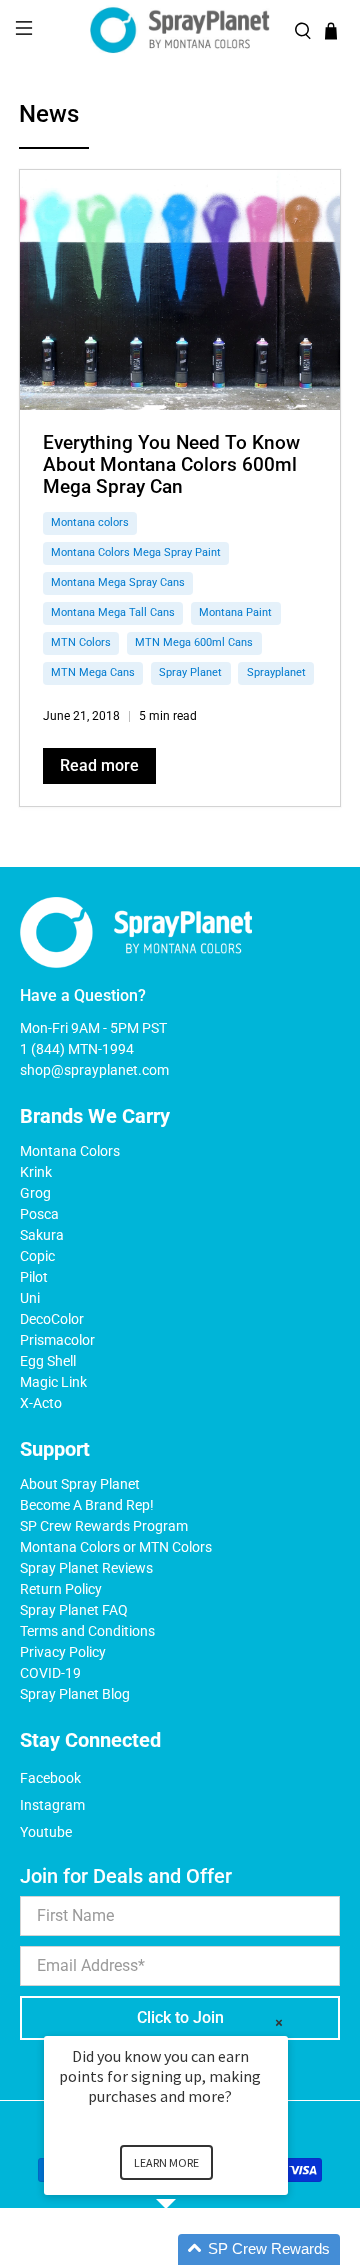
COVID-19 (50, 1673)
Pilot (34, 1277)
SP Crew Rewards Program (104, 1526)
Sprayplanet (276, 672)
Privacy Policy (63, 1652)
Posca (39, 1214)
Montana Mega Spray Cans (118, 582)
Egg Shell (48, 1361)
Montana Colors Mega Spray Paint (136, 552)
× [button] (279, 2022)
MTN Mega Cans (93, 672)
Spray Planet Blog (75, 1694)
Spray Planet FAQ (74, 1610)
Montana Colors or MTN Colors (116, 1547)
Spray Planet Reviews (86, 1568)
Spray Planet (190, 672)
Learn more (166, 2162)
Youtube (46, 1832)
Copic (37, 1256)
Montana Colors (70, 1151)
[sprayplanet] (180, 30)
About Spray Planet (80, 1484)
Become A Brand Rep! (87, 1505)
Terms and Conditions (87, 1631)
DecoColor (52, 1319)
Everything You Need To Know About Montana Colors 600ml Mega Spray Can (171, 464)
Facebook (50, 1778)
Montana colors (90, 522)
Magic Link (53, 1382)
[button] (190, 2249)
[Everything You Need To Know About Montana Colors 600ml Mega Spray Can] (180, 290)
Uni (30, 1298)
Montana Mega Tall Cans (113, 612)
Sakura (42, 1235)
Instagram (52, 1805)
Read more (99, 765)
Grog (35, 1193)
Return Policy (61, 1589)
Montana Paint (235, 612)
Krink (36, 1172)
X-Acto (41, 1403)
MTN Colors (81, 642)
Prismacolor (57, 1340)
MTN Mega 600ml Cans (194, 642)
